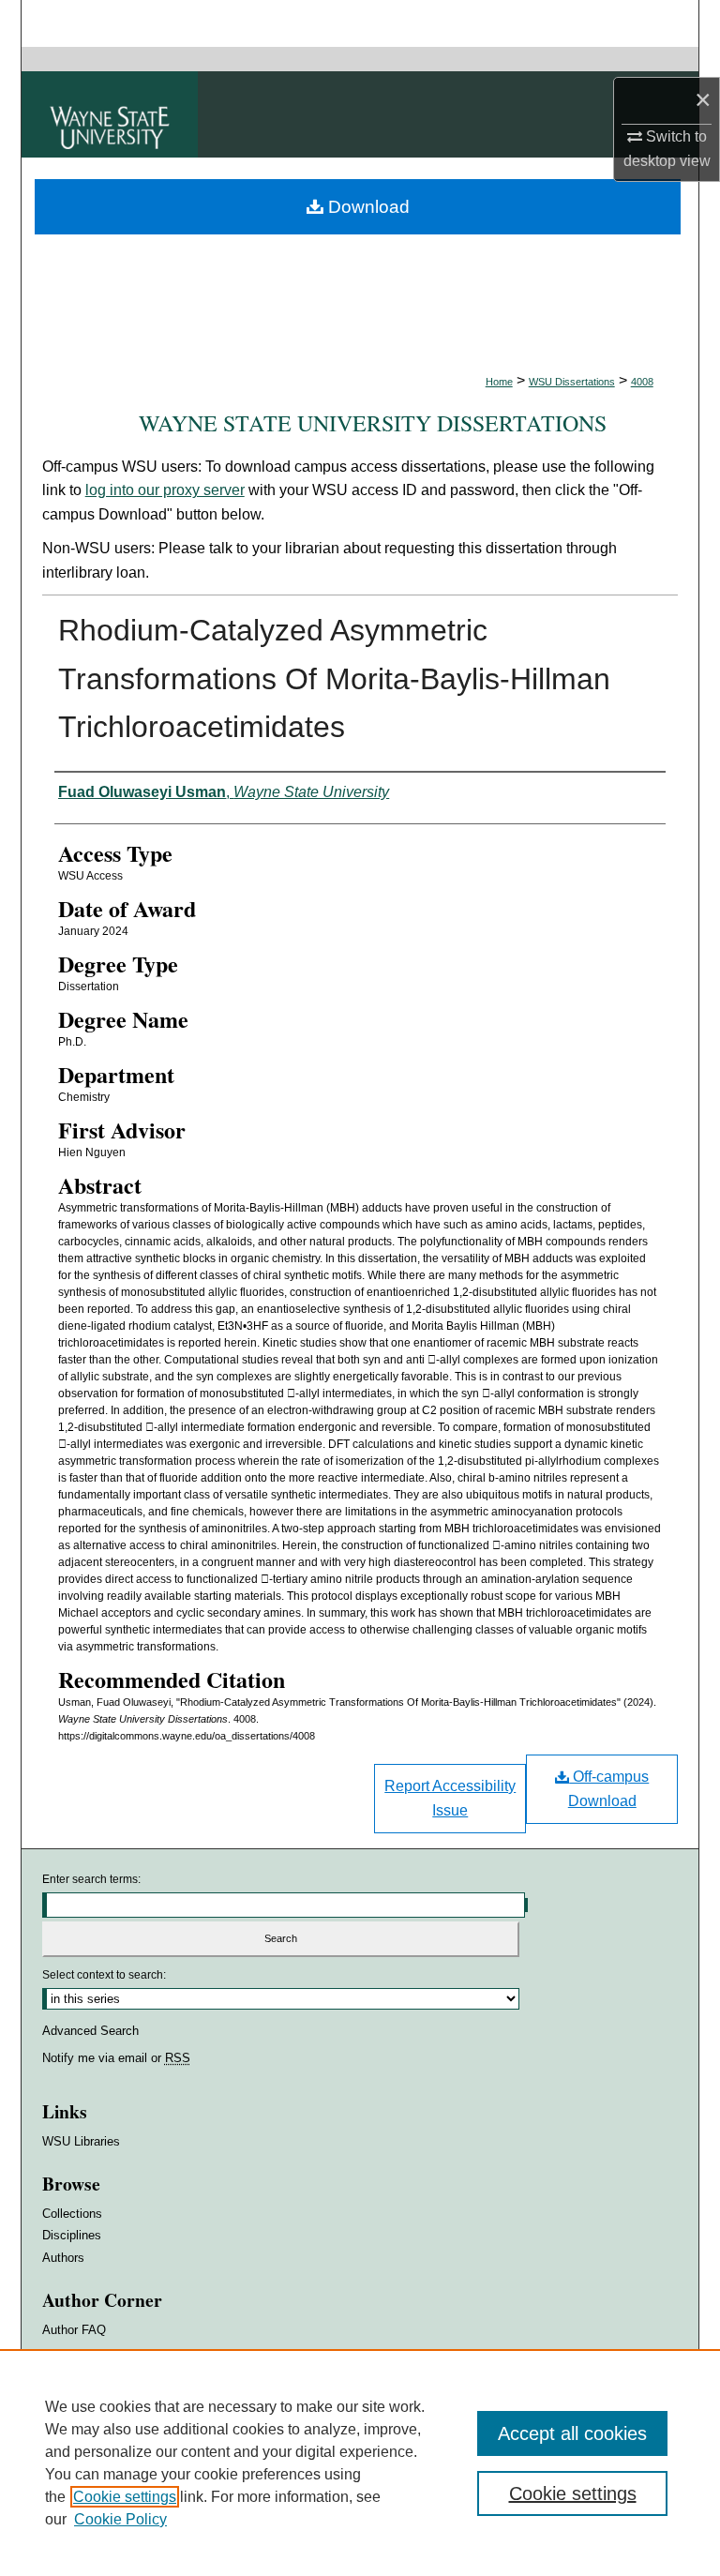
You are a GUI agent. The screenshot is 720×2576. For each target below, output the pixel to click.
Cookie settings (125, 2497)
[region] (360, 2463)
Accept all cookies (572, 2433)
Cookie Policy (120, 2519)
